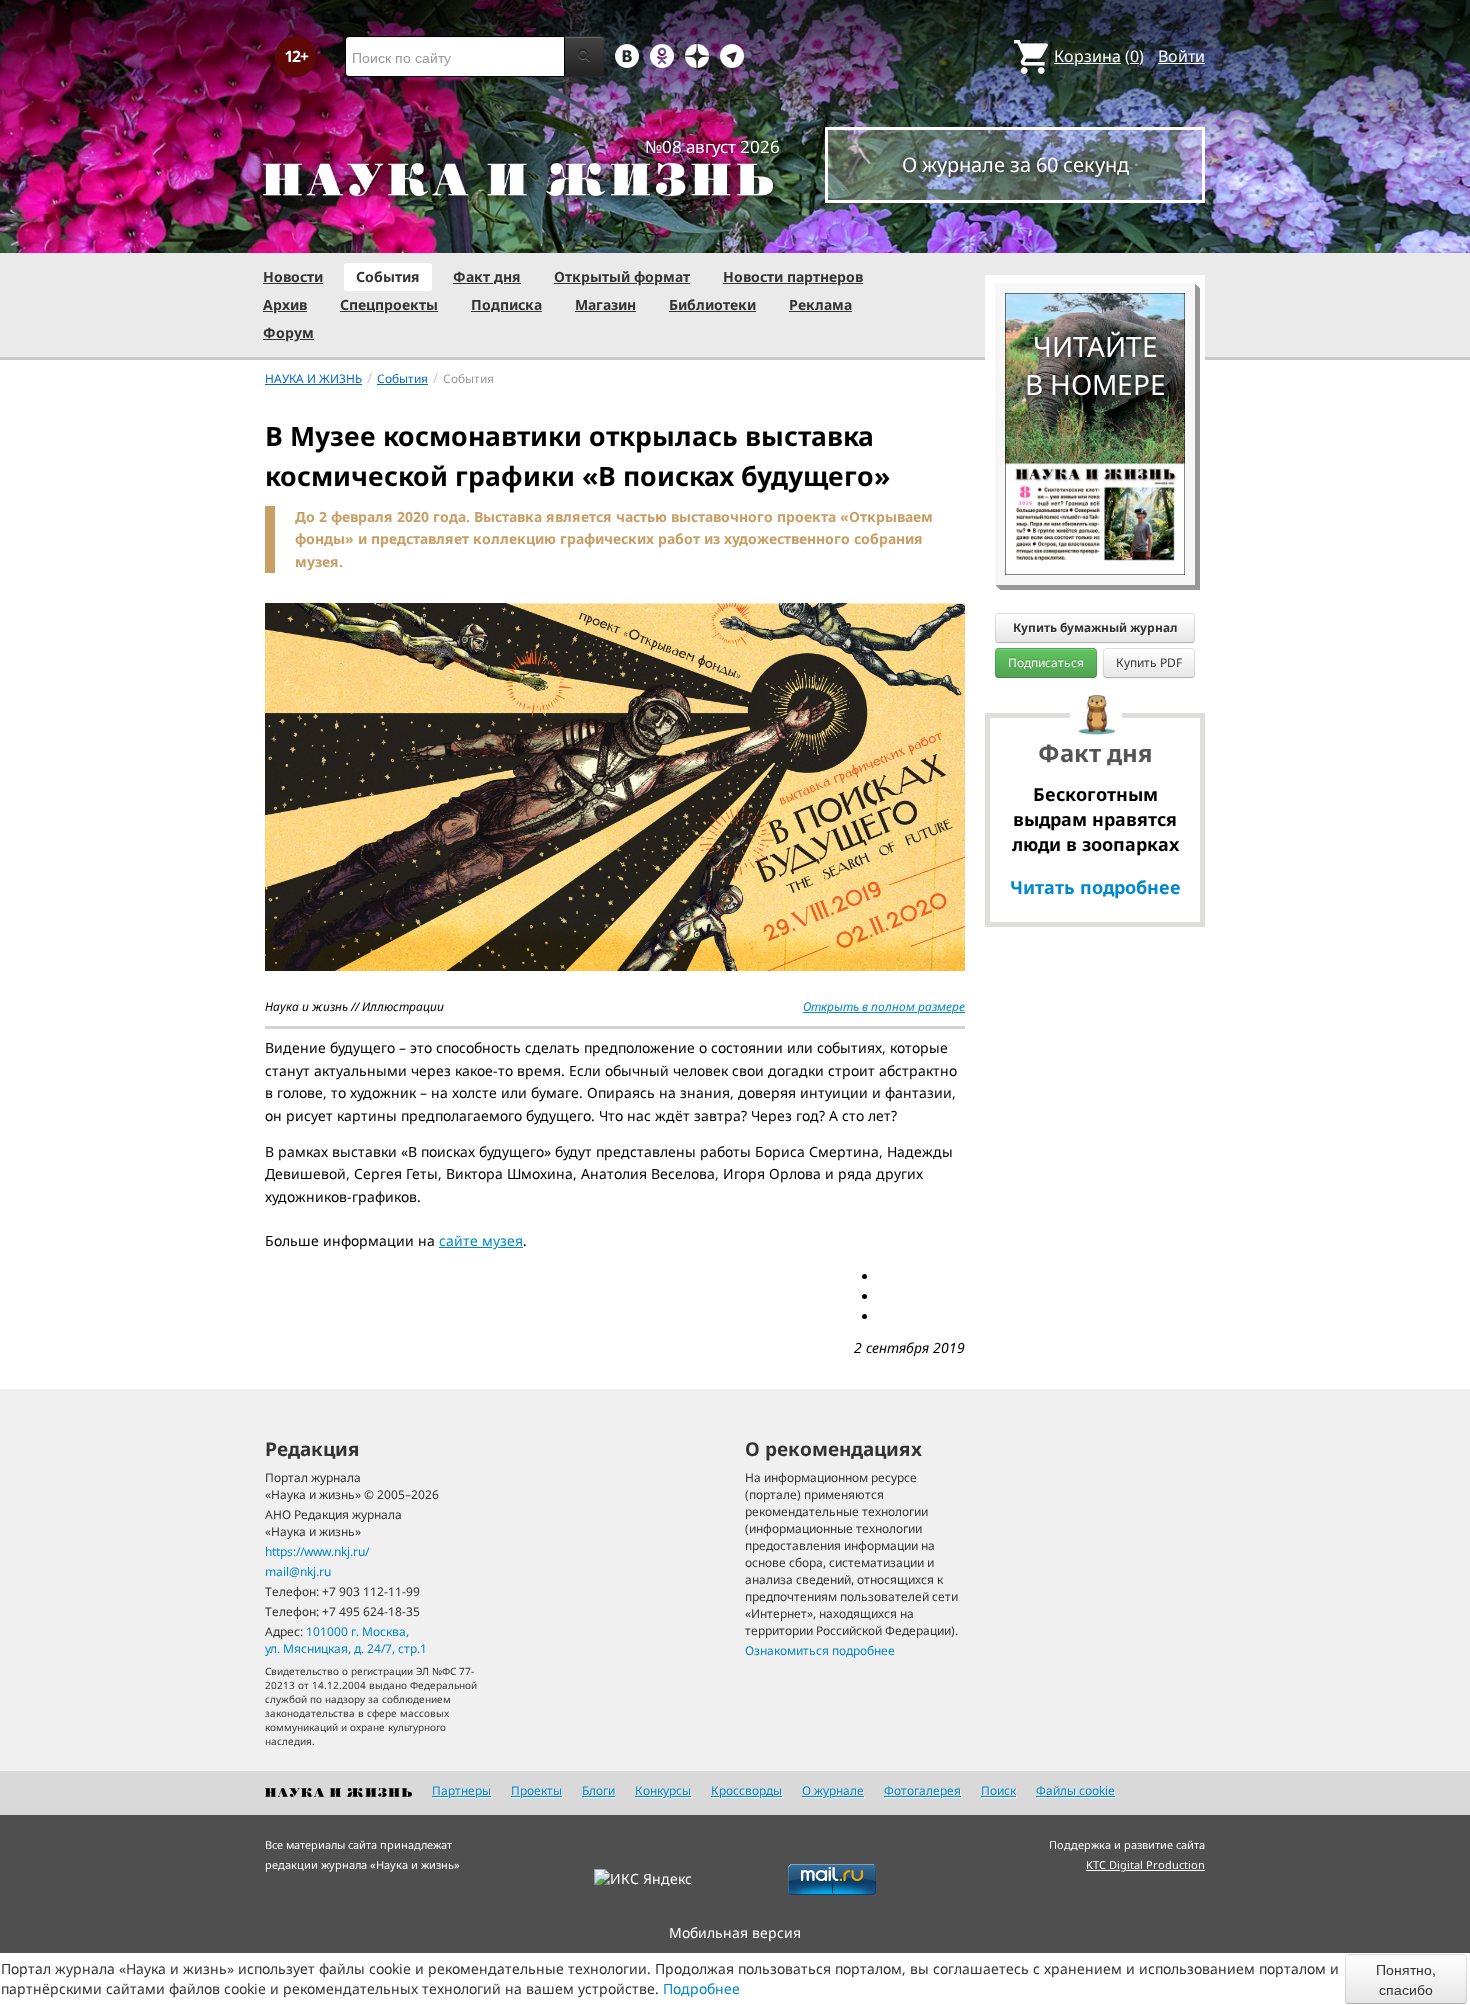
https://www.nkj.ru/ (317, 1551)
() (1099, 56)
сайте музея (481, 1240)
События (388, 276)
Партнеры (461, 1790)
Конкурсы (663, 1790)
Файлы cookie (1075, 1790)
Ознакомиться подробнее (820, 1650)
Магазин (605, 304)
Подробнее (701, 1988)
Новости (293, 276)
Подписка (506, 304)
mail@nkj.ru (298, 1571)
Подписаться (1046, 662)
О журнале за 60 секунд (1015, 164)
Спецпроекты (389, 304)
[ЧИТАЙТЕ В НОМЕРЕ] (1095, 235)
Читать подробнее (1095, 887)
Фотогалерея (922, 1790)
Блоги (598, 1790)
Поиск (998, 1790)
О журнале (833, 1790)
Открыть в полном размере (884, 1006)
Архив (285, 304)
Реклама (820, 304)
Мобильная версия (735, 1932)
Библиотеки (712, 304)
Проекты (536, 1790)
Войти (1181, 56)
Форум (288, 332)
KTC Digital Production (1145, 1864)
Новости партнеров (793, 276)
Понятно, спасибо (1406, 1979)
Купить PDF (1149, 662)
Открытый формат (622, 276)
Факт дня (487, 276)
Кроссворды (746, 1790)
